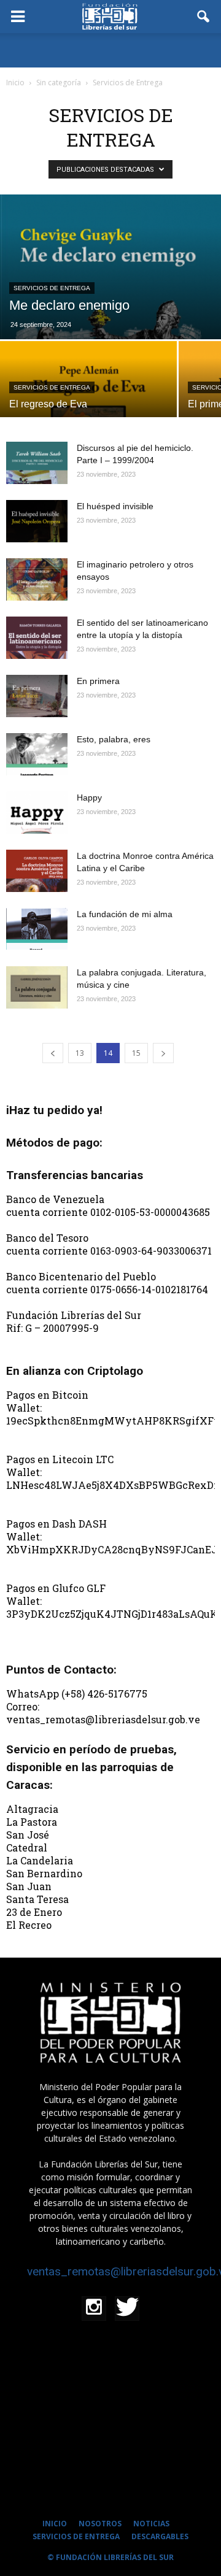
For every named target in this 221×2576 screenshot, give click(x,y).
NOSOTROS (100, 2524)
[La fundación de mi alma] (37, 929)
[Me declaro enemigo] (110, 267)
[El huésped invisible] (37, 521)
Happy (89, 798)
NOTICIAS (151, 2524)
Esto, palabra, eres (114, 739)
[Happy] (37, 813)
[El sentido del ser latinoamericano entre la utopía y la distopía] (37, 638)
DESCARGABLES (160, 2536)
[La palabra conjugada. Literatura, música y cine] (37, 987)
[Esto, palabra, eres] (37, 754)
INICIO (55, 2524)
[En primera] (37, 696)
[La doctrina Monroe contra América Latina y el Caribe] (37, 871)
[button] (204, 17)
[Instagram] (94, 2309)
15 (136, 1053)
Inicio (15, 83)
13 (80, 1053)
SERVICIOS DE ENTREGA (76, 2536)
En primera (98, 681)
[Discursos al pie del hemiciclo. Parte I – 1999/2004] (37, 463)
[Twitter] (127, 2309)
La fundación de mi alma (125, 914)
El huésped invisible (115, 506)
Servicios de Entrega (52, 288)
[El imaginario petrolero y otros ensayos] (37, 579)
